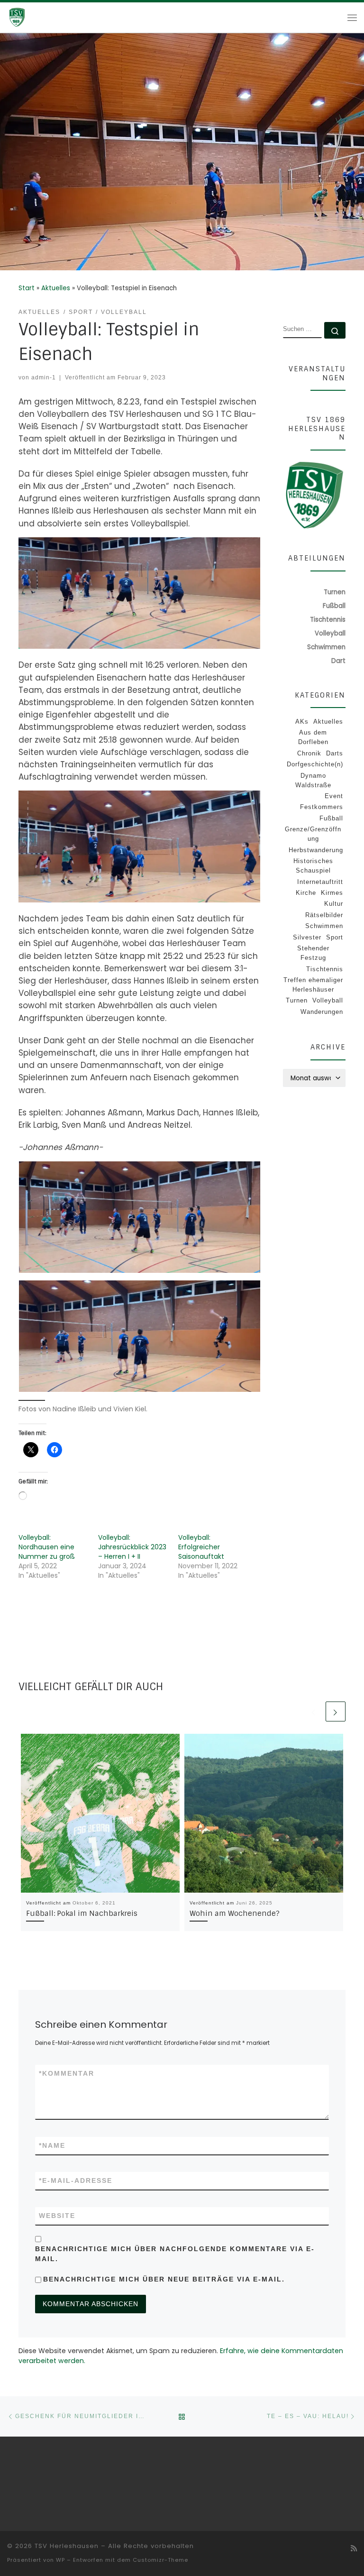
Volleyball (328, 1000)
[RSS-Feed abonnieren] (354, 2548)
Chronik (309, 753)
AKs (302, 722)
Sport (335, 937)
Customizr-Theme (160, 2560)
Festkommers (322, 807)
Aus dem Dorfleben (313, 737)
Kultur (334, 904)
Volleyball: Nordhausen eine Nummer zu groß (47, 1547)
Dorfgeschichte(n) (315, 764)
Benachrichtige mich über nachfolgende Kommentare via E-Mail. (175, 2254)
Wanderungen (322, 1012)
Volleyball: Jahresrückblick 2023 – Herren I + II (132, 1547)
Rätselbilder (324, 915)
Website (57, 2216)
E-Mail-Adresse (76, 2180)
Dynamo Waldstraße (313, 780)
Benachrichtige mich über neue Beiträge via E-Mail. (164, 2279)
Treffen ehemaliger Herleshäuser (313, 985)
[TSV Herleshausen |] (34, 17)
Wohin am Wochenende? (235, 1914)
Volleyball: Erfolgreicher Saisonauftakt (201, 1547)
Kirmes (332, 893)
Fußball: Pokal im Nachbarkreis (82, 1914)
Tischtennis (325, 969)
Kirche (306, 893)
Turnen (297, 1000)
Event (334, 796)
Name (52, 2145)
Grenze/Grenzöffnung (313, 834)
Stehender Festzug (313, 953)
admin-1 (44, 377)
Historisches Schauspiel (313, 866)
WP (60, 2560)
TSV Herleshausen (67, 2546)
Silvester (307, 937)
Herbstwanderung (316, 850)
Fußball (331, 818)
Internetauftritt (320, 882)
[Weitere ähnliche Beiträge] (336, 1711)
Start (27, 288)
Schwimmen (324, 926)
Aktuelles (56, 288)
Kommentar (67, 2073)
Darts (335, 753)
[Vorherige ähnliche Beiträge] (314, 1711)
